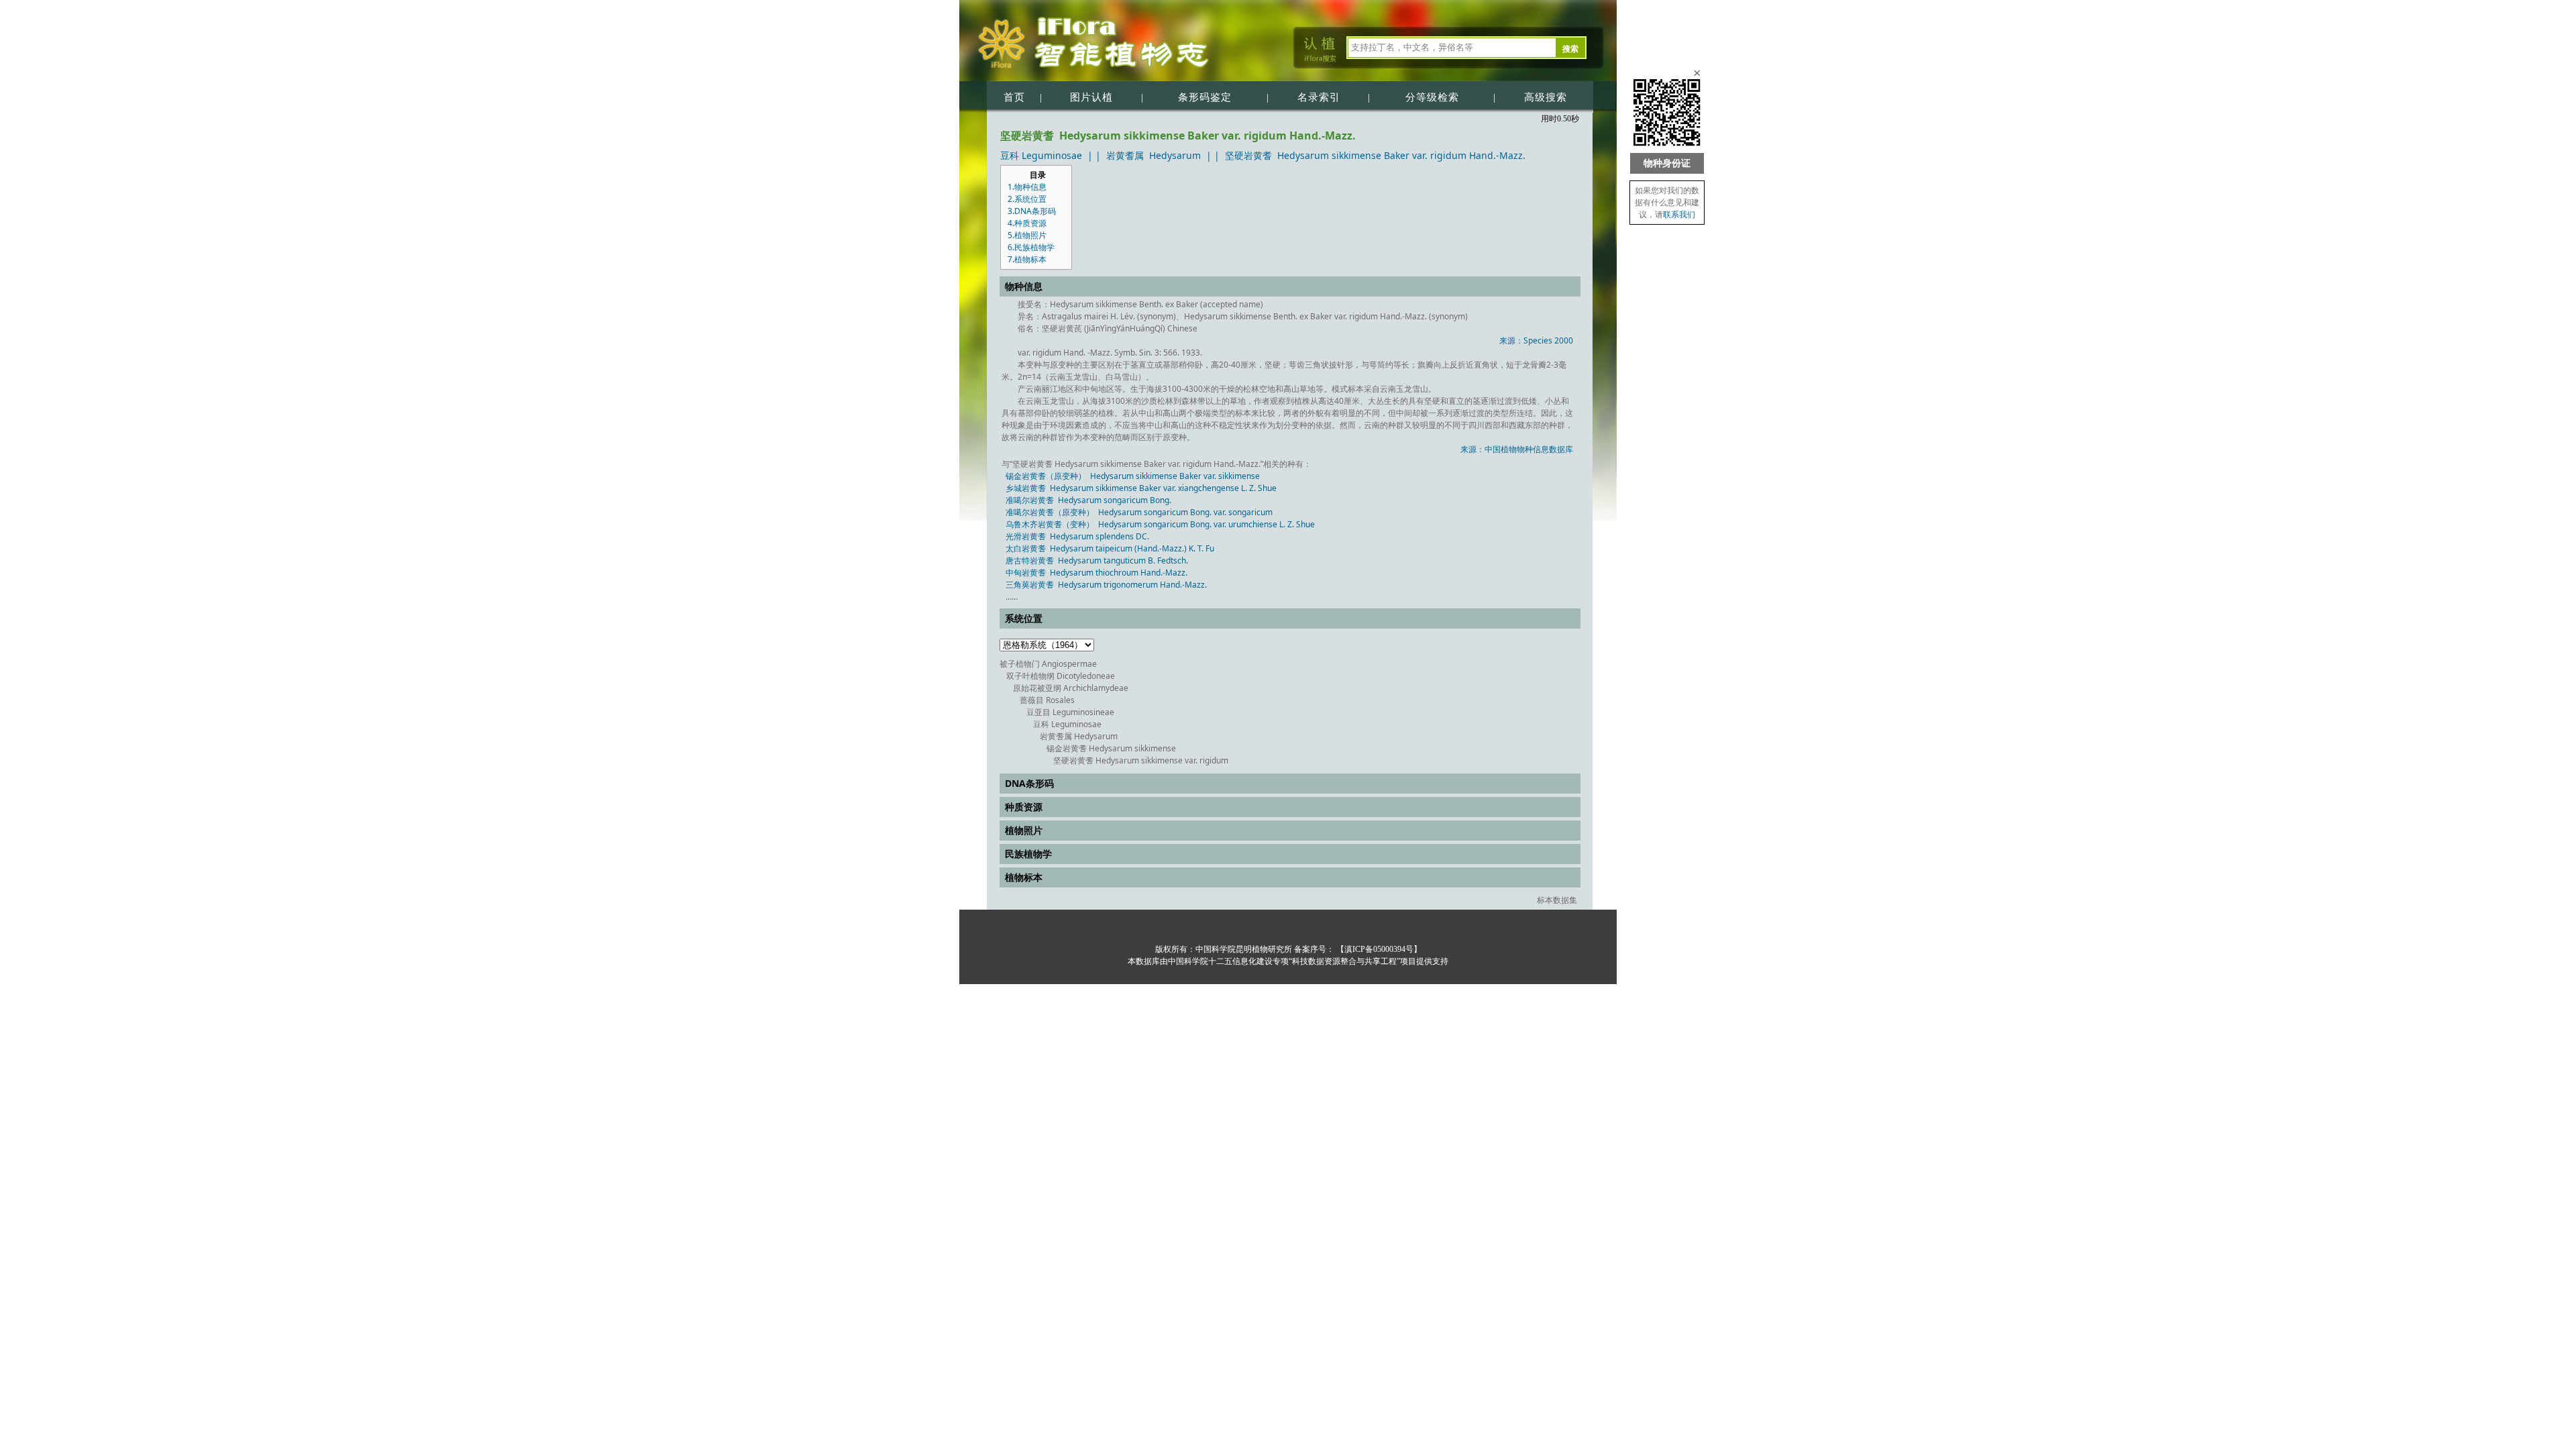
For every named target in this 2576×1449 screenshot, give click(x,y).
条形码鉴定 (1205, 97)
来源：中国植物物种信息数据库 (1517, 449)
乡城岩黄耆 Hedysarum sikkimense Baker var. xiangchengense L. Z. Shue (1141, 488)
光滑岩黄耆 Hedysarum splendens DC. (1077, 536)
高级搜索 (1546, 97)
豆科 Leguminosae (1041, 155)
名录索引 (1319, 97)
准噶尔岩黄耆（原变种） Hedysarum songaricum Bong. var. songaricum (1139, 512)
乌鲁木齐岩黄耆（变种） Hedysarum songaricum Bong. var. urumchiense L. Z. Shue (1160, 524)
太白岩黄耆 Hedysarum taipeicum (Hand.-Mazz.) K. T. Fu (1110, 548)
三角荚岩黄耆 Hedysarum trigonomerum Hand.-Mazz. (1106, 585)
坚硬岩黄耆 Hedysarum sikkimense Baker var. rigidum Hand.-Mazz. (1375, 155)
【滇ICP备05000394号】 (1378, 949)
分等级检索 (1432, 97)
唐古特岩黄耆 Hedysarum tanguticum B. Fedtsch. (1097, 560)
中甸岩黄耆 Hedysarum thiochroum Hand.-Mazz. (1096, 573)
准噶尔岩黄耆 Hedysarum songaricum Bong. (1088, 500)
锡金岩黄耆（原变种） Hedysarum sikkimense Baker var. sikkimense (1133, 476)
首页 (1014, 97)
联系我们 (1679, 215)
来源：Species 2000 (1536, 340)
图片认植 (1091, 97)
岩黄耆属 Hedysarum (1153, 155)
